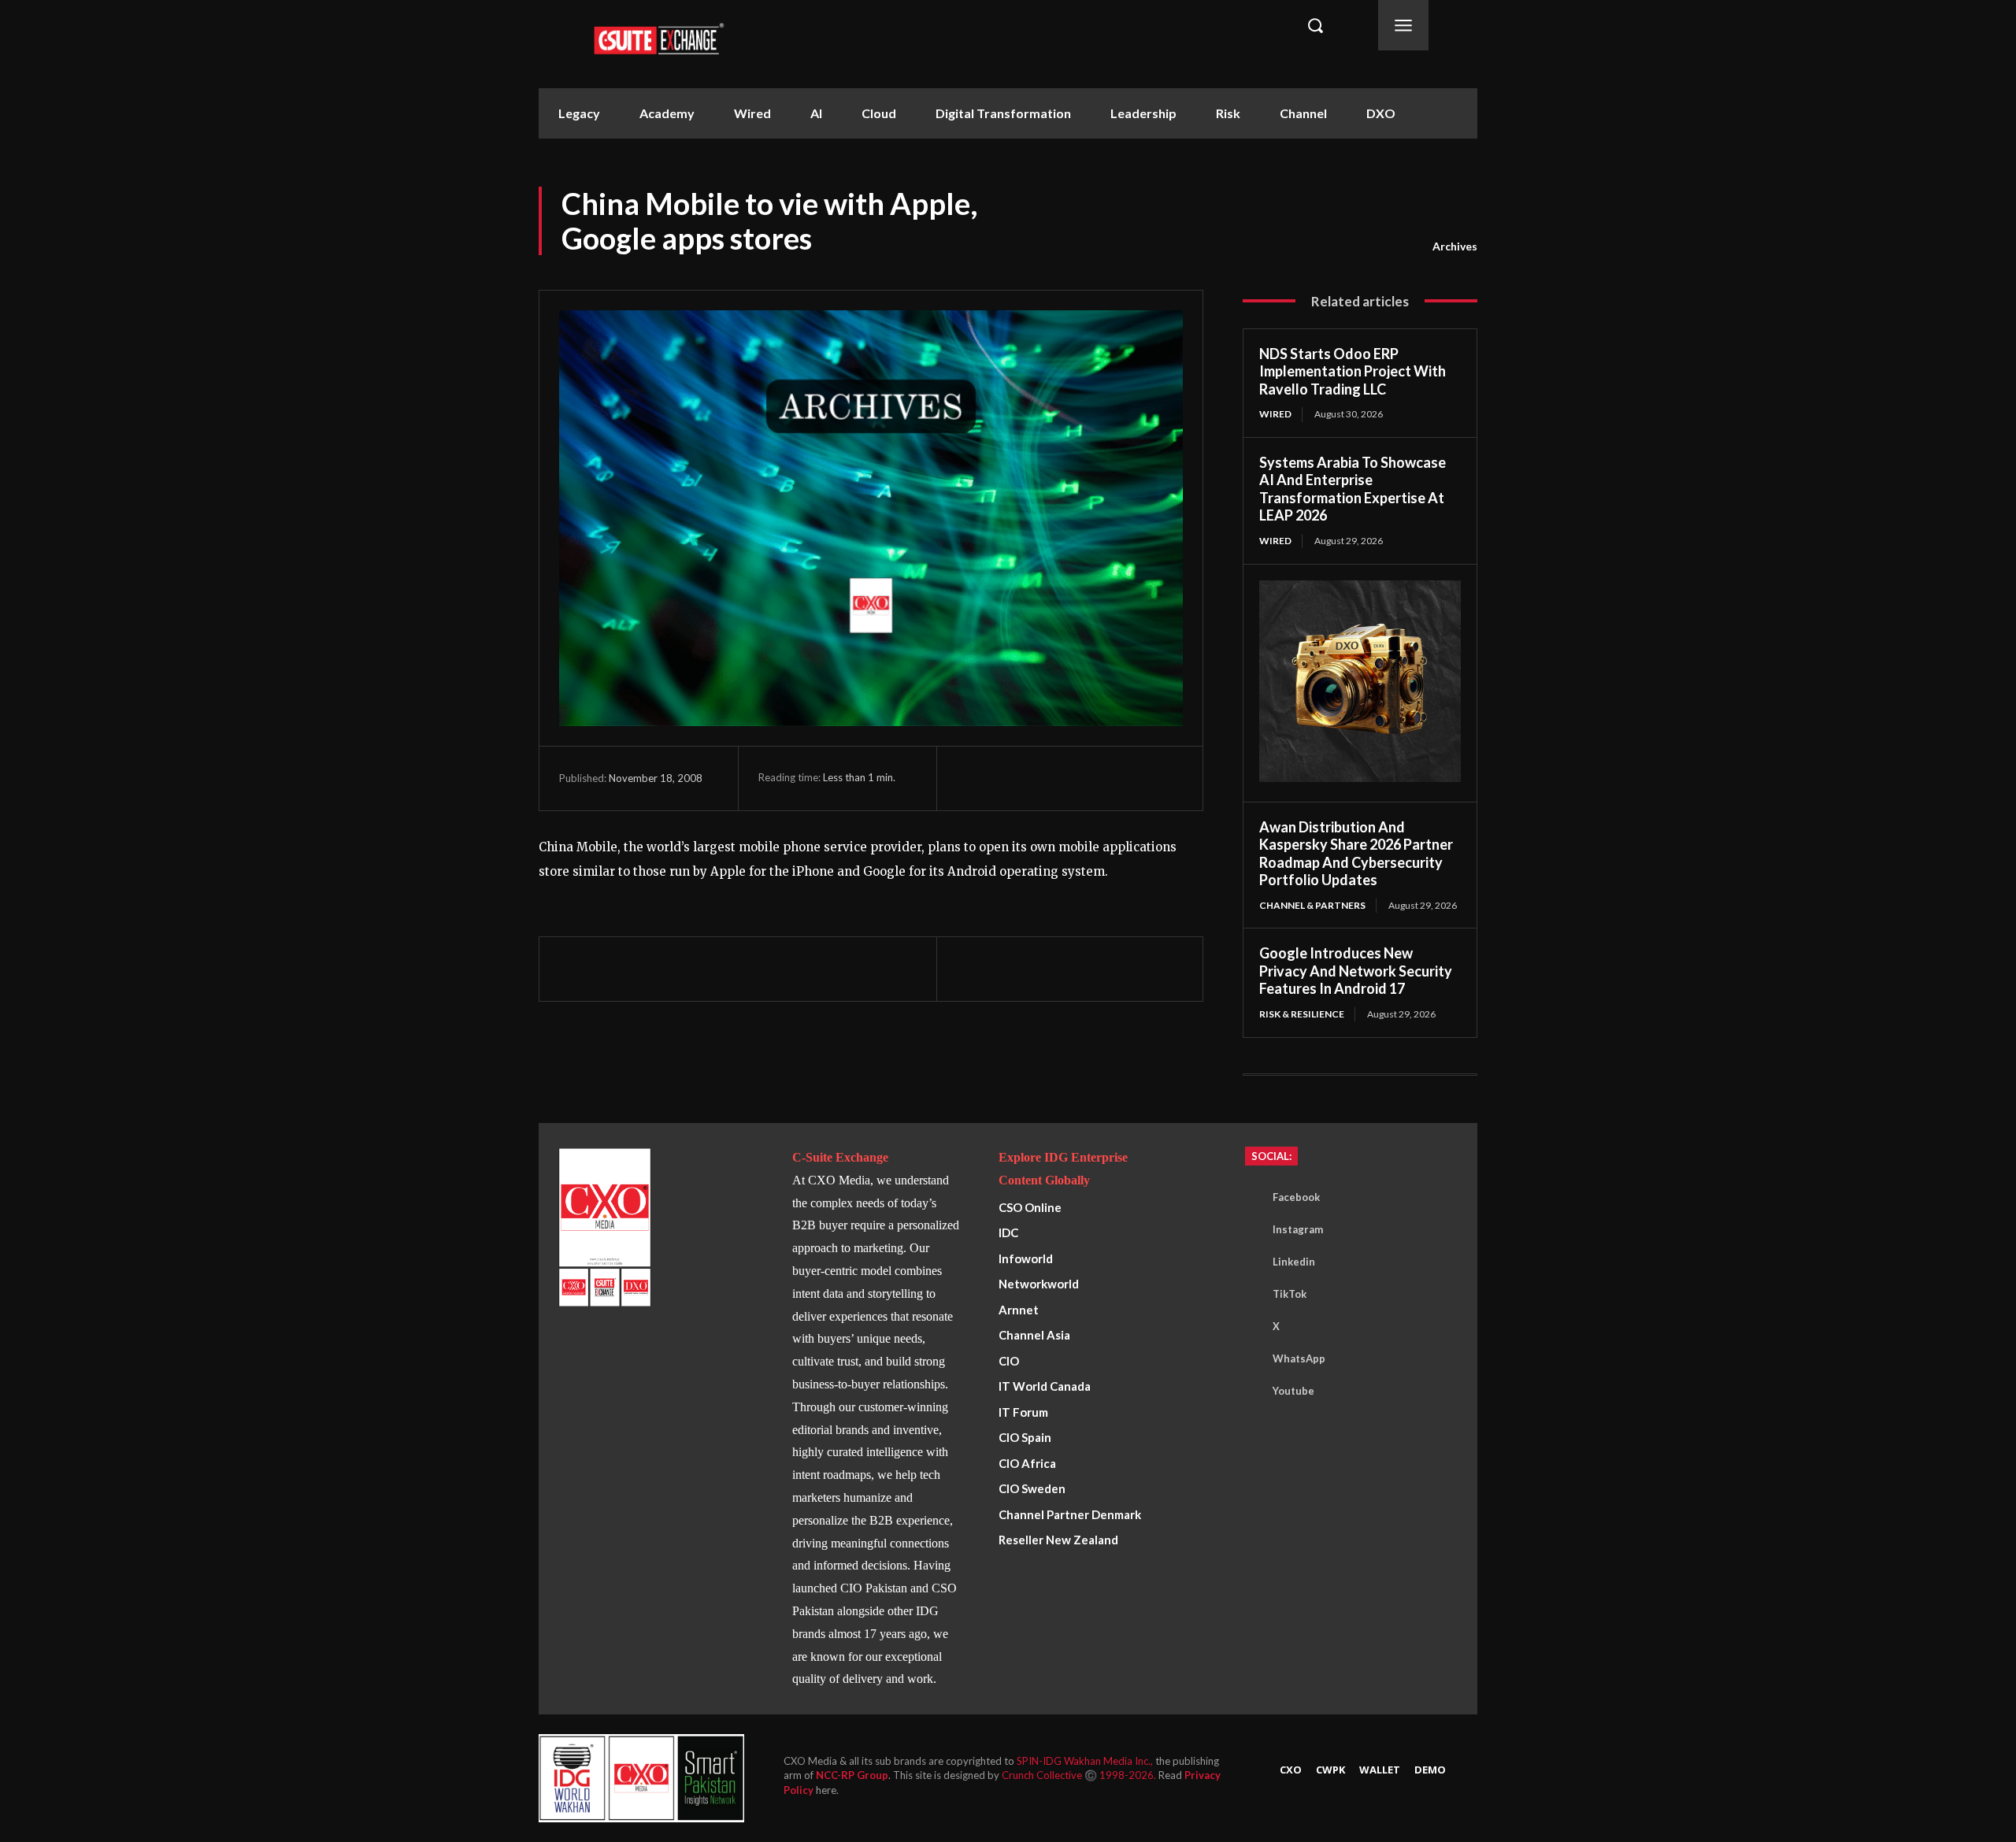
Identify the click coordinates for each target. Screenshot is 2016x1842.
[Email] (1117, 778)
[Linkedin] (1081, 778)
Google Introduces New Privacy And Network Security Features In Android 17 (1356, 971)
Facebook (1296, 1197)
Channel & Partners (1312, 905)
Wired (1275, 414)
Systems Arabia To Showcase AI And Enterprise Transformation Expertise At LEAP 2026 (1353, 489)
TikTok (1290, 1294)
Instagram (1298, 1229)
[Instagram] (1249, 1229)
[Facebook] (973, 778)
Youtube (1293, 1391)
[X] (1009, 778)
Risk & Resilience (1302, 1014)
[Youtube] (1249, 1391)
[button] (1315, 25)
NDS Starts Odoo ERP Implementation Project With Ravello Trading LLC (1353, 371)
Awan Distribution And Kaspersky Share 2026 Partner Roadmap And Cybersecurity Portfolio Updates (1356, 854)
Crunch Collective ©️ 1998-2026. (1080, 1775)
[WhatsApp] (1045, 778)
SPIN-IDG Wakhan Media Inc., (1086, 1761)
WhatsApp (1299, 1358)
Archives (1455, 246)
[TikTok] (1249, 1294)
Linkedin (1294, 1262)
